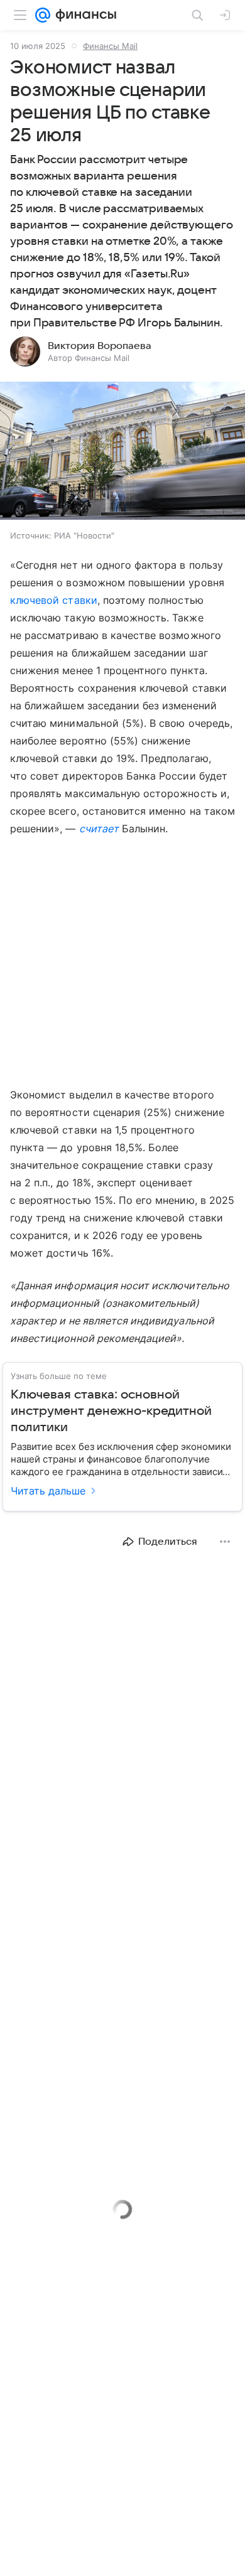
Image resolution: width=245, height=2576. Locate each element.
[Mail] (43, 15)
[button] (122, 452)
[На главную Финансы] (83, 15)
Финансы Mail (110, 46)
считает (99, 829)
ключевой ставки (54, 600)
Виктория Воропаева (100, 346)
